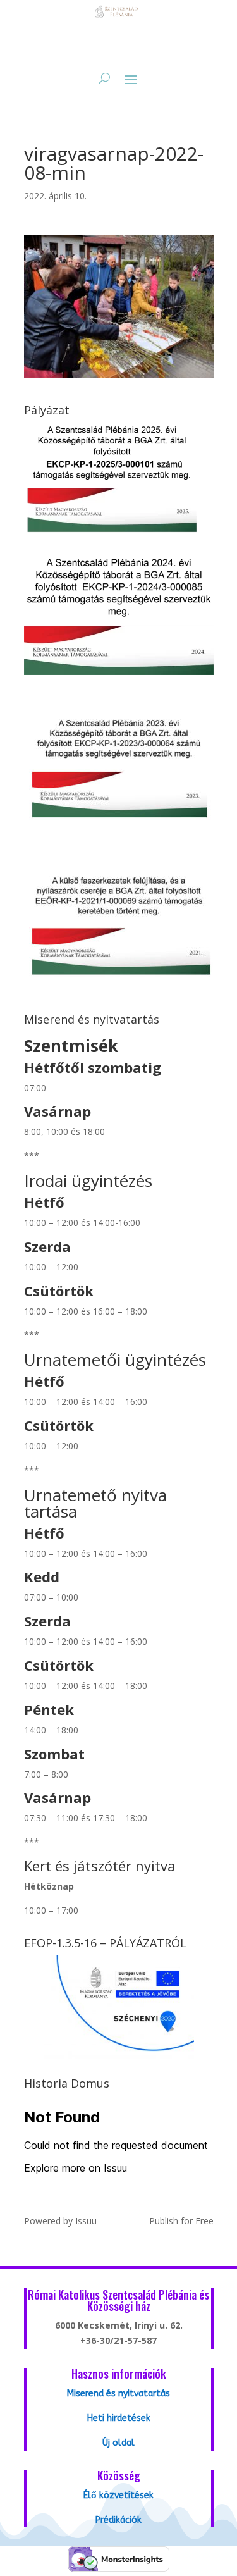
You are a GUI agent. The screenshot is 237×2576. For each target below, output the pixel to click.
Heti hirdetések (119, 2418)
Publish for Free (181, 2221)
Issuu (86, 2221)
